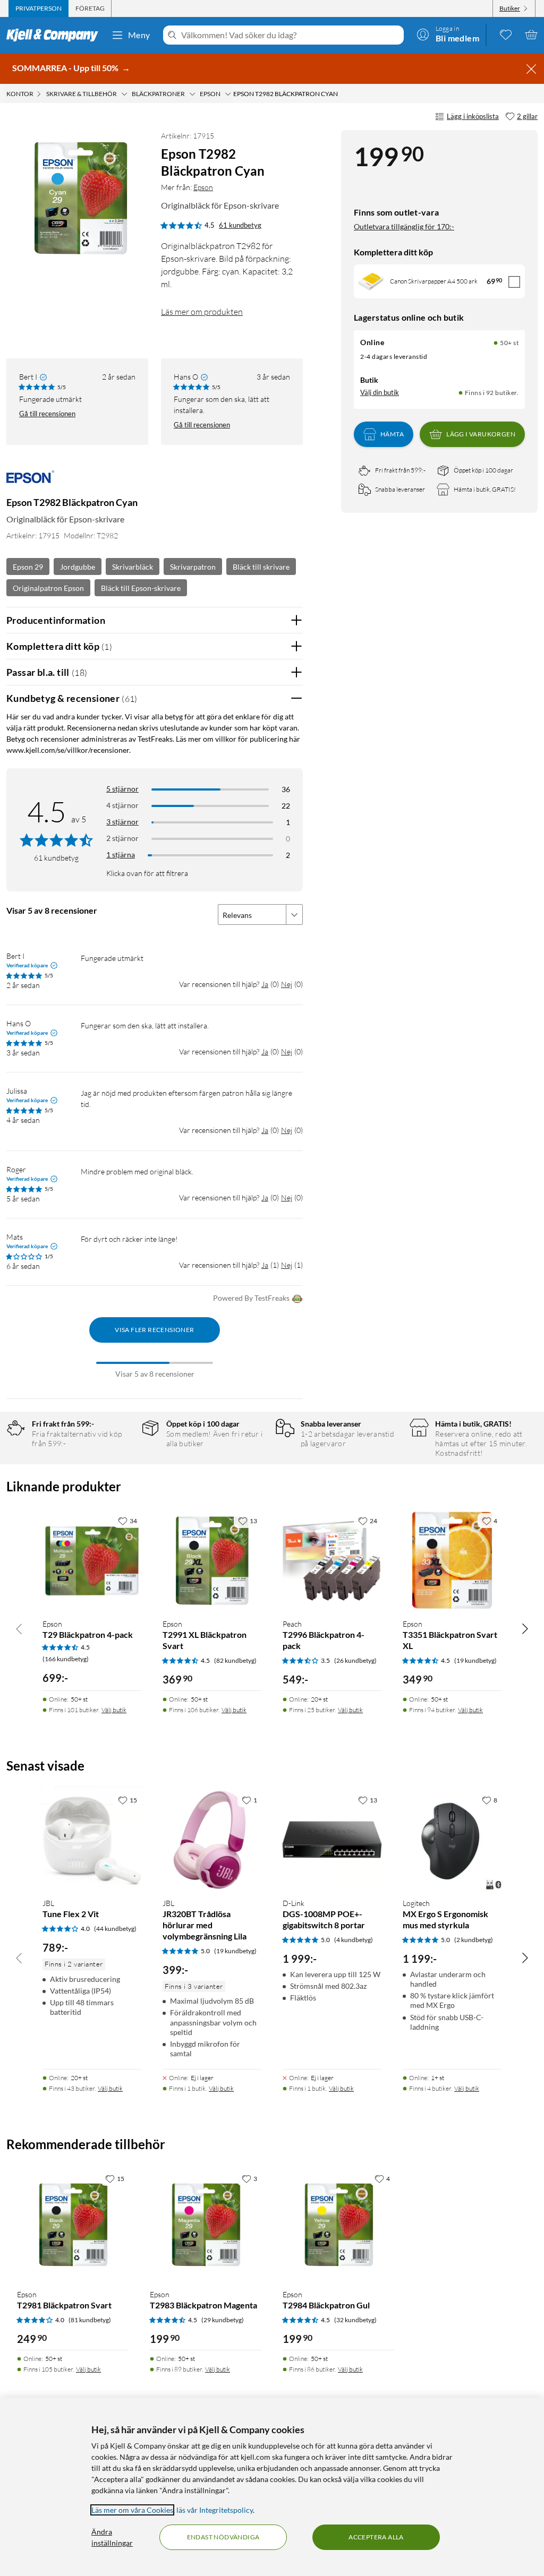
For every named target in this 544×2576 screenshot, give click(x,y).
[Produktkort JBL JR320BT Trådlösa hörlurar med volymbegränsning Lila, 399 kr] (212, 1840)
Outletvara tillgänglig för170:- (404, 226)
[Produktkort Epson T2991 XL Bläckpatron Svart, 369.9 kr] (212, 1560)
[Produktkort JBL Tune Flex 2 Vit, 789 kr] (92, 1840)
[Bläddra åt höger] (525, 1628)
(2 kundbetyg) (474, 1940)
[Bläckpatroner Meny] (192, 94)
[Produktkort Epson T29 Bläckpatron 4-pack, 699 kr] (92, 1560)
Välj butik (114, 1710)
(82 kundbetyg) (235, 1660)
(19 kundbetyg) (475, 1660)
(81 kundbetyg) (90, 2320)
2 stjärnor (122, 838)
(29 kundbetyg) (223, 2320)
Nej (287, 984)
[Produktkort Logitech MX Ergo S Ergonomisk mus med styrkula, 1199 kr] (452, 1840)
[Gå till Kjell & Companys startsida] (56, 35)
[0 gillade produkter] (506, 35)
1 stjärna (121, 855)
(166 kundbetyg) (66, 1659)
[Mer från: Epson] (30, 482)
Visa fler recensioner (154, 1330)
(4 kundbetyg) (354, 1940)
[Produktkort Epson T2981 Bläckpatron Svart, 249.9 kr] (73, 2225)
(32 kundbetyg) (355, 2320)
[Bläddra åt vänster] (19, 1628)
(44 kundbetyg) (115, 1929)
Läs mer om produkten (202, 312)
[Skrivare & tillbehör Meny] (124, 94)
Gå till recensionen (47, 414)
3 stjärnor (122, 822)
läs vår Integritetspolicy (215, 2510)
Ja (265, 984)
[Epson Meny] (228, 94)
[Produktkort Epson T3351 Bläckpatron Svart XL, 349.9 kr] (452, 1560)
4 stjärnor (122, 805)
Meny (139, 35)
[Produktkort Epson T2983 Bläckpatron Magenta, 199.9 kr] (206, 2225)
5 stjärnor (122, 789)
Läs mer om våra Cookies (132, 2510)
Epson (203, 187)
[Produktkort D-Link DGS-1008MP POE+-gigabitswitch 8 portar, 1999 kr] (332, 1840)
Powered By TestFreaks (251, 1298)
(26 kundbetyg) (355, 1660)
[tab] (39, 8)
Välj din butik (380, 392)
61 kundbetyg (240, 225)
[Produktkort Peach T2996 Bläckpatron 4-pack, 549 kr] (332, 1560)
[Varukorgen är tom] (531, 35)
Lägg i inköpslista (473, 116)
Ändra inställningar (112, 2537)
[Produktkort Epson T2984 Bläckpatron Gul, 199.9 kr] (338, 2225)
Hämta (392, 434)
